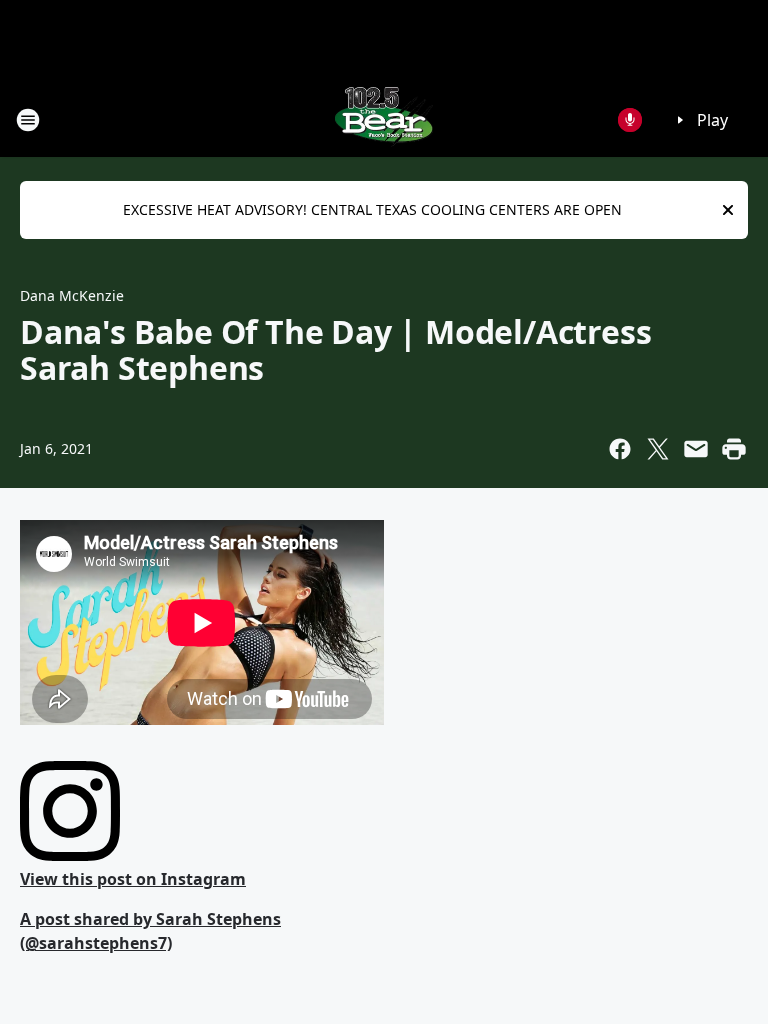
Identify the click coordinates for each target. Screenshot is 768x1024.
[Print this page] (734, 449)
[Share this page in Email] (696, 449)
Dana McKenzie (72, 295)
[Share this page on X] (658, 449)
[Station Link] (384, 119)
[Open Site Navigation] (28, 120)
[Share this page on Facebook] (620, 449)
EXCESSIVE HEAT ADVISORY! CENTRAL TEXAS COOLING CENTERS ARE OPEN (372, 209)
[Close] (728, 210)
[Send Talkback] (630, 120)
